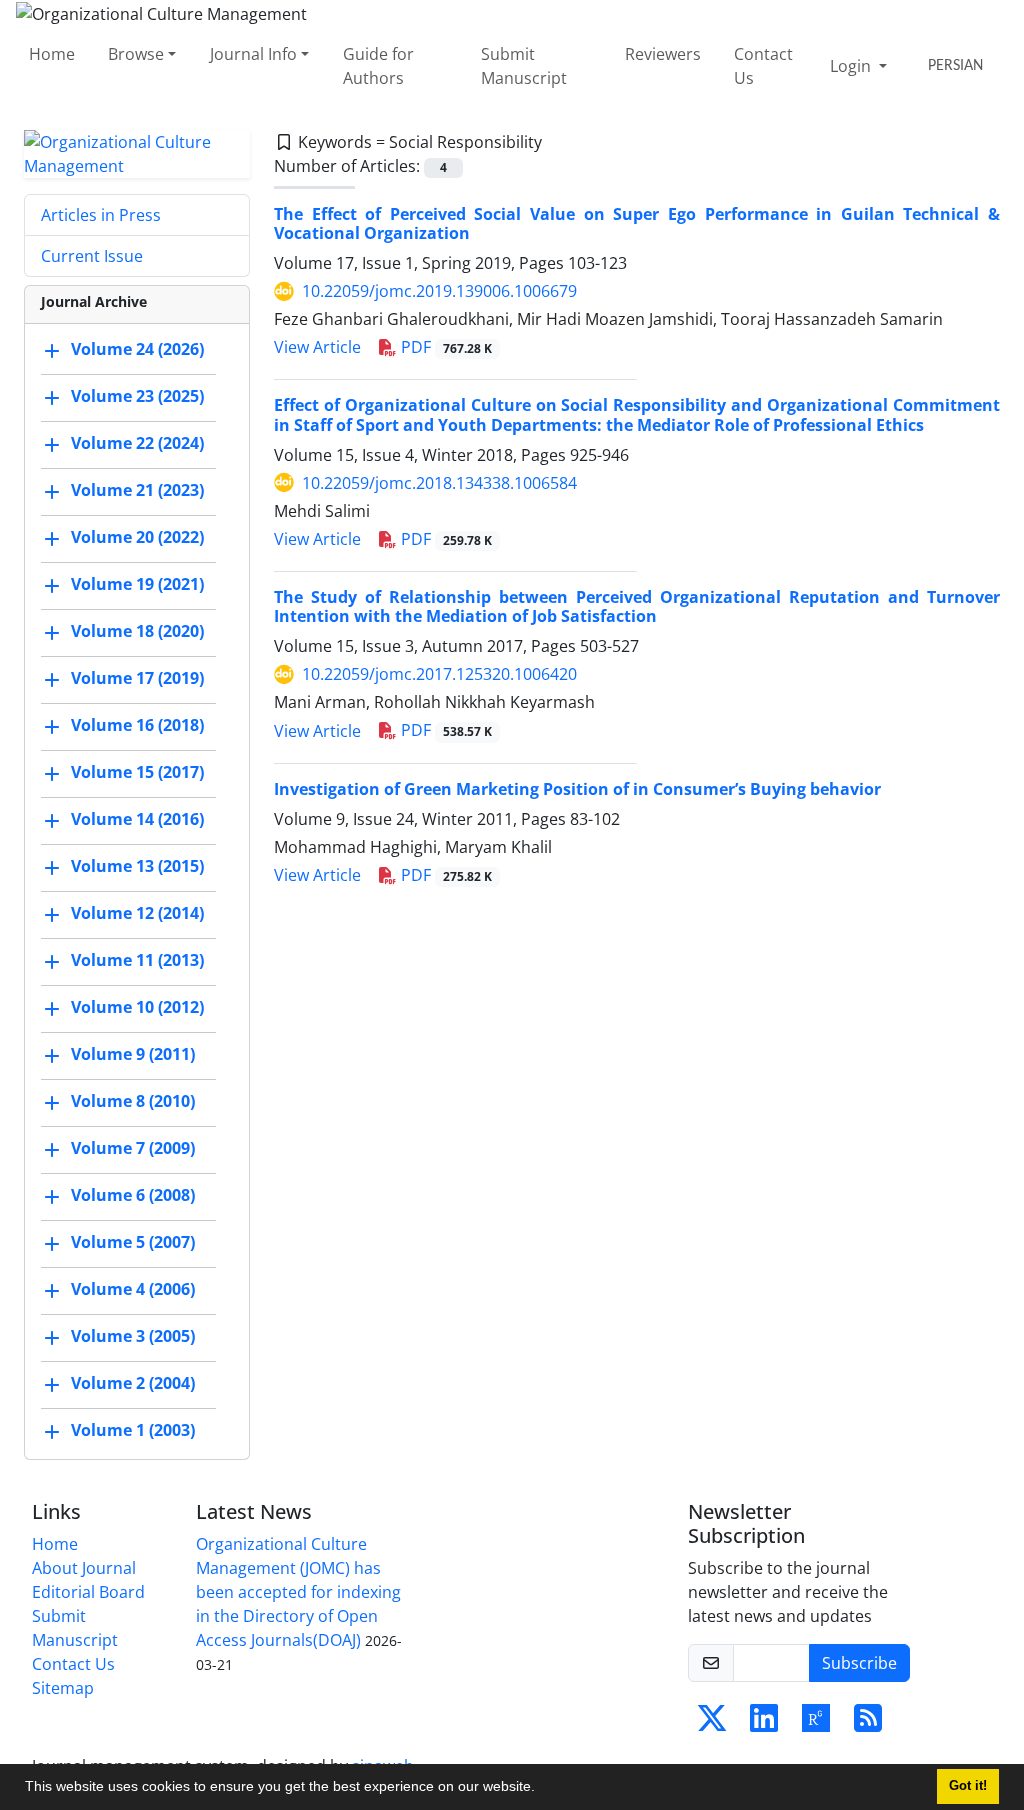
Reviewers (663, 54)
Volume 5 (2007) (133, 1242)
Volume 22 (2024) (137, 443)
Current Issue (92, 256)
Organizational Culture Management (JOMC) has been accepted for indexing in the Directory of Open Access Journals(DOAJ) (298, 1592)
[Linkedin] (764, 1724)
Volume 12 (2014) (137, 913)
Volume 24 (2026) (137, 349)
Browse (136, 54)
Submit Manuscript (524, 66)
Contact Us (763, 66)
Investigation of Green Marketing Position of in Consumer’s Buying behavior (577, 789)
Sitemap (63, 1688)
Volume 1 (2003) (133, 1430)
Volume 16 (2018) (137, 725)
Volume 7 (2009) (133, 1148)
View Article (317, 347)
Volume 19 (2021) (137, 584)
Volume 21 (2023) (137, 490)
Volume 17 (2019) (137, 678)
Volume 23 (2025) (137, 396)
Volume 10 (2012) (137, 1007)
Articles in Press (101, 215)
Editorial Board (88, 1592)
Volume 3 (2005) (133, 1336)
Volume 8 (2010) (133, 1101)
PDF (444, 347)
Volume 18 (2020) (137, 631)
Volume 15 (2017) (137, 772)
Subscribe (859, 1663)
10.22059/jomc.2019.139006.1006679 (439, 291)
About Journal (84, 1568)
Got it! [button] (968, 1786)
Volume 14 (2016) (137, 819)
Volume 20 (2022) (137, 537)
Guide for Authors (378, 66)
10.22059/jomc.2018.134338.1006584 (439, 483)
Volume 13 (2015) (137, 866)
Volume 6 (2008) (133, 1195)
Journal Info (253, 54)
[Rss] (868, 1724)
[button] (542, 1789)
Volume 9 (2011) (133, 1054)
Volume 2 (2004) (133, 1383)
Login (852, 66)
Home (52, 54)
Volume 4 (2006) (133, 1289)
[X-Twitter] (712, 1724)
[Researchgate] (816, 1724)
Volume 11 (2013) (137, 960)
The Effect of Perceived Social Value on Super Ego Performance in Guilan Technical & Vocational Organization (637, 223)
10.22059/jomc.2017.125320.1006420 (439, 674)
